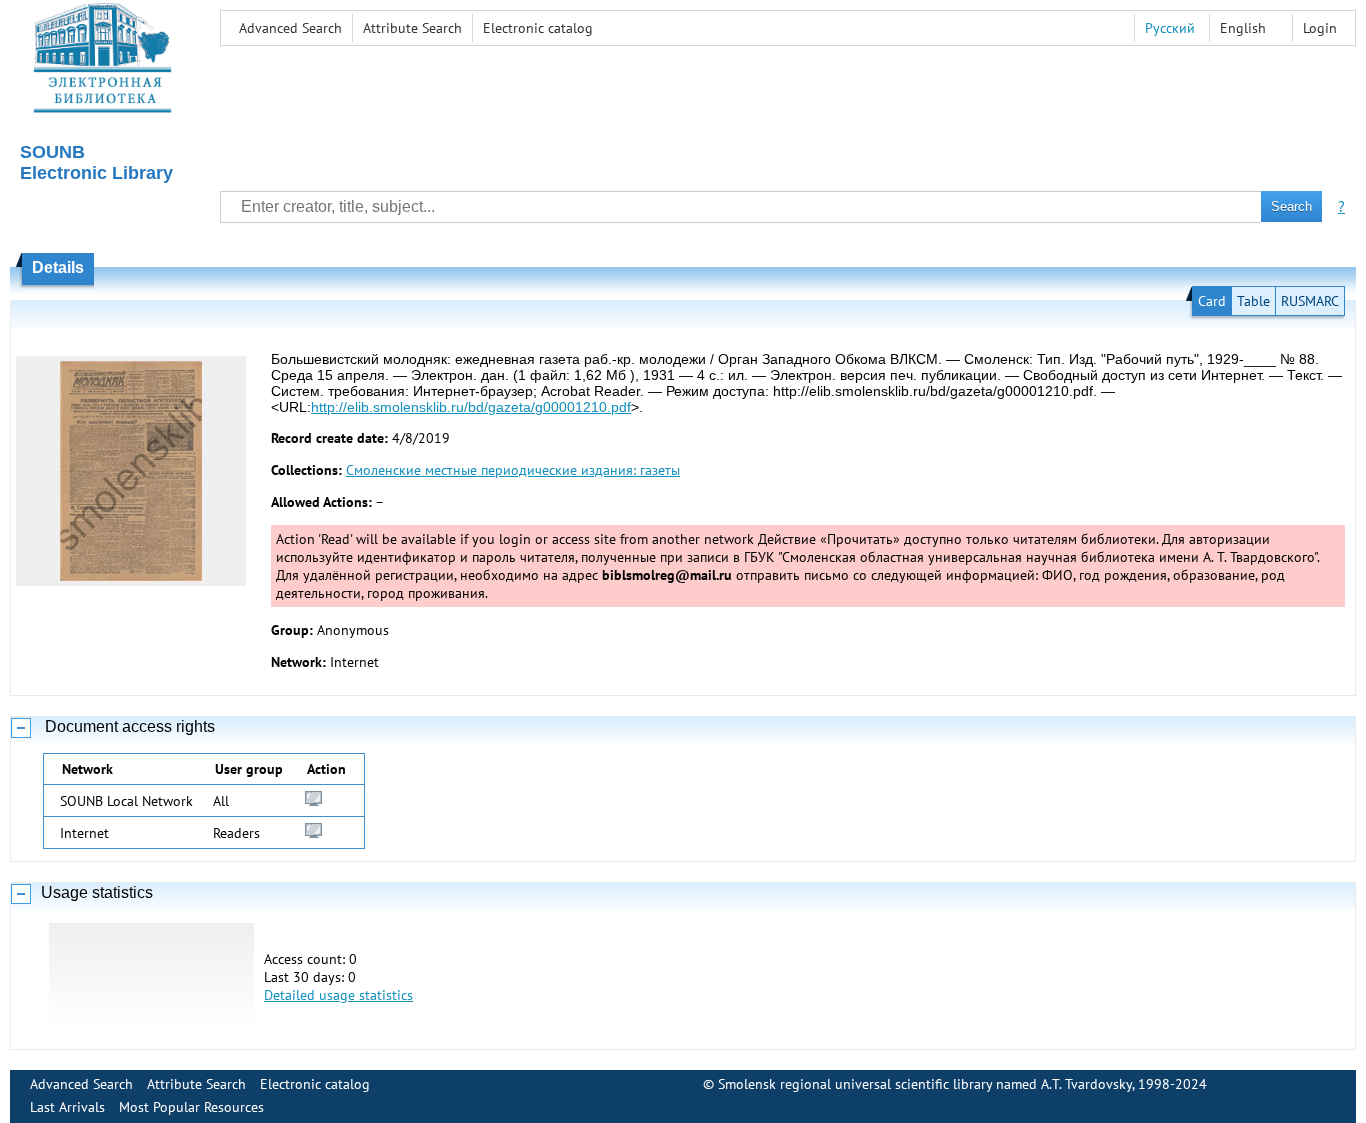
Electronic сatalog (538, 28)
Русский (1170, 28)
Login (1320, 28)
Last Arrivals (67, 1107)
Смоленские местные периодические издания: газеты (513, 470)
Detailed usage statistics (338, 995)
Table (1253, 301)
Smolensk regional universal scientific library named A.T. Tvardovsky (925, 1084)
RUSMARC (1310, 301)
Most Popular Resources (191, 1107)
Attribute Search (412, 28)
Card (1212, 301)
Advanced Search (290, 28)
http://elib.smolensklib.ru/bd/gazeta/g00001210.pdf (471, 407)
